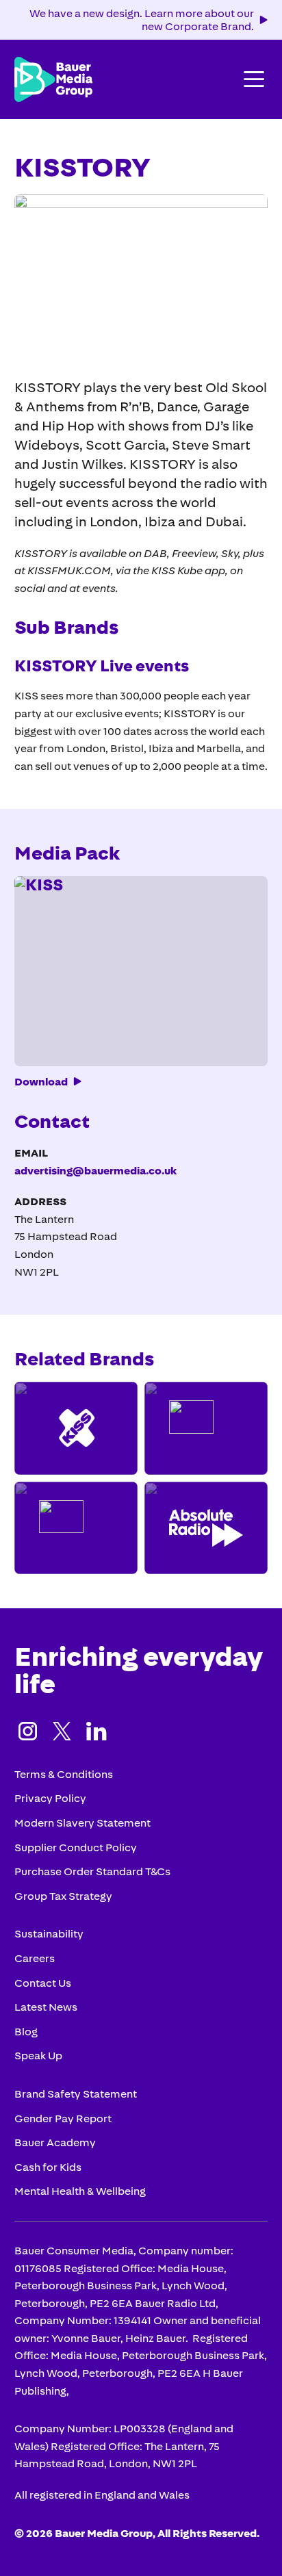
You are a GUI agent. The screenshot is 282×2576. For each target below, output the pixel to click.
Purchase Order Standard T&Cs (92, 1871)
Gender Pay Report (63, 2118)
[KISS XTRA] (206, 1428)
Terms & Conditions (64, 1774)
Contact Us (43, 1983)
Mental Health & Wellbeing (80, 2191)
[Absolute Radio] (206, 1528)
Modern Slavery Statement (82, 1822)
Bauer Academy (55, 2142)
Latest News (46, 2007)
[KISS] (76, 1428)
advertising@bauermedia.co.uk (95, 1170)
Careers (35, 1958)
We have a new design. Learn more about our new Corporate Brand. (142, 20)
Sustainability (49, 1933)
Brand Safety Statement (76, 2094)
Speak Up (38, 2055)
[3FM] (76, 1528)
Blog (26, 2031)
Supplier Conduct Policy (76, 1847)
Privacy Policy (50, 1798)
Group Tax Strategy (63, 1896)
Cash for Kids (48, 2167)
